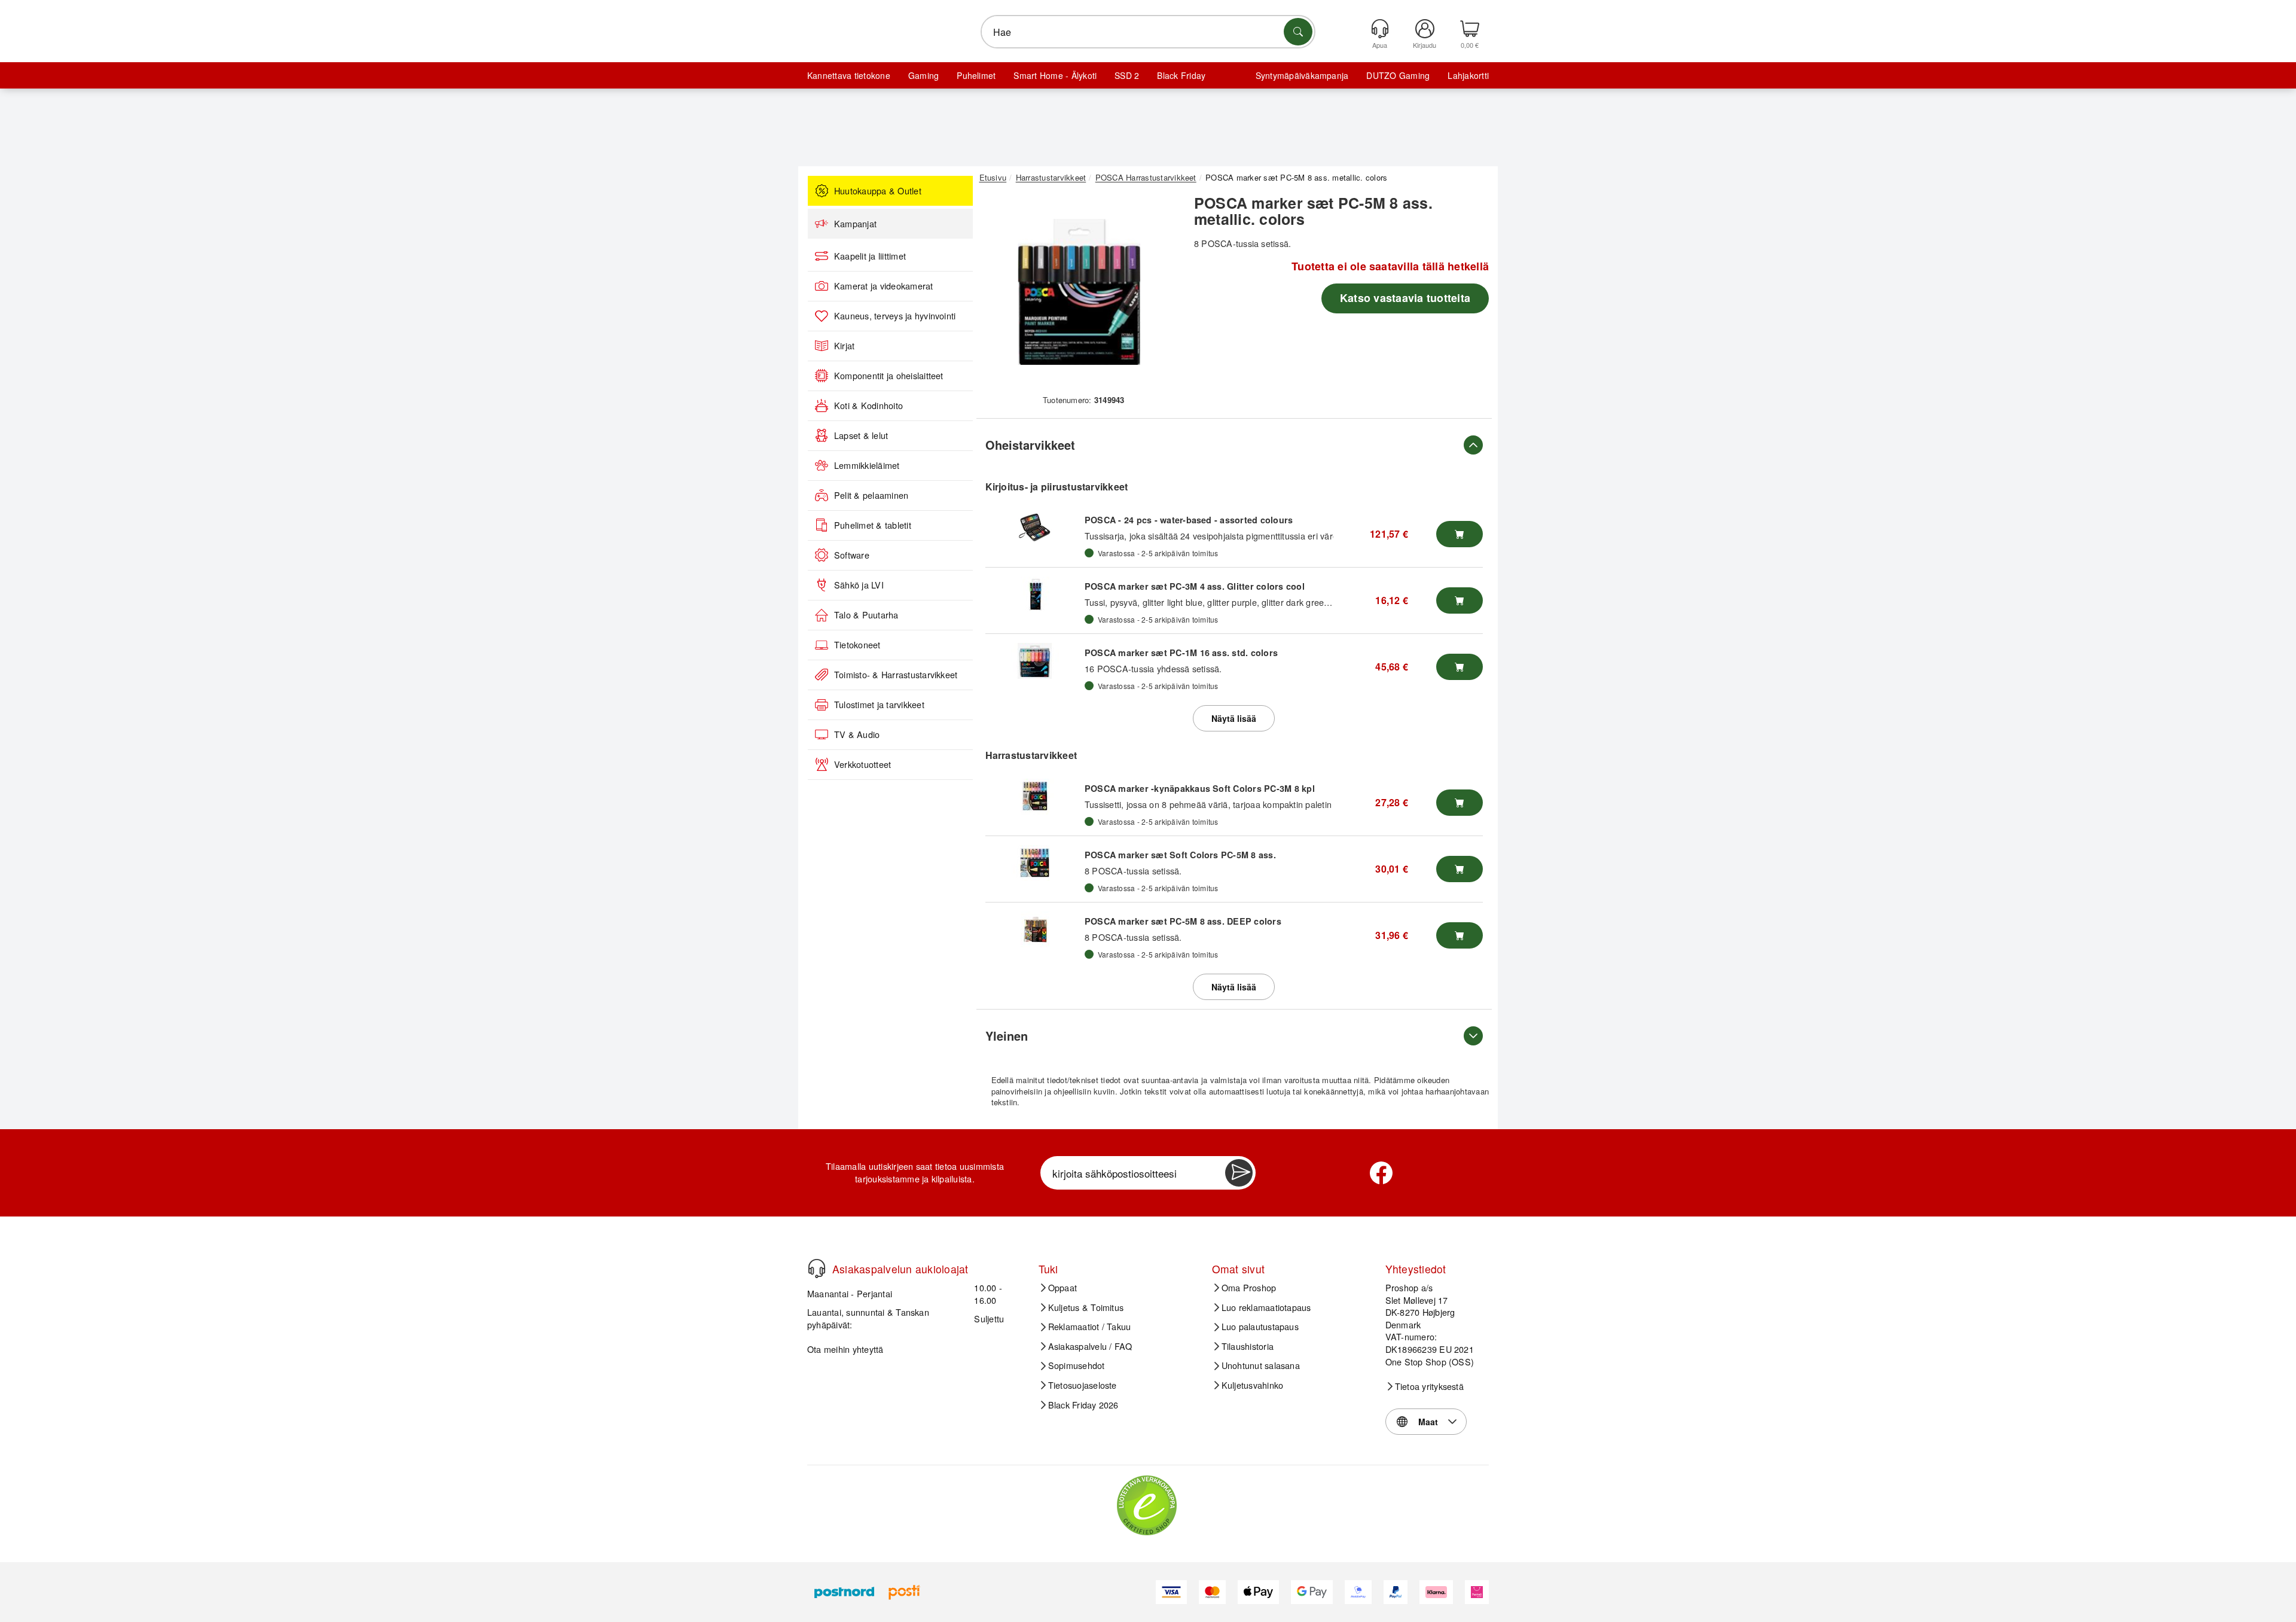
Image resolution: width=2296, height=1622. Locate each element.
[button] (1079, 292)
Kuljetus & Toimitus (1086, 1307)
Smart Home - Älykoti (1055, 75)
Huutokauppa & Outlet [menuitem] (878, 191)
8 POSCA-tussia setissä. (1133, 871)
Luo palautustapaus (1260, 1327)
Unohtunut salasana (1261, 1365)
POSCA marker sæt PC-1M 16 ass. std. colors (1181, 653)
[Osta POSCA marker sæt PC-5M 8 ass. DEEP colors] (1460, 935)
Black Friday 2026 (1083, 1405)
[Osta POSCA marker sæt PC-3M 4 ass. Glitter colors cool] (1460, 600)
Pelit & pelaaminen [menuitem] (871, 495)
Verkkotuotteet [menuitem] (862, 764)
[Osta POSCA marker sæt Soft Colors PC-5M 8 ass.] (1460, 869)
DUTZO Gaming (1398, 75)
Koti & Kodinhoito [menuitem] (868, 405)
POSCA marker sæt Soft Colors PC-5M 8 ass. (1180, 855)
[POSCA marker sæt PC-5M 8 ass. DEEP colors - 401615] (1035, 929)
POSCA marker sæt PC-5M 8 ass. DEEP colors (1183, 921)
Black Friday (1181, 75)
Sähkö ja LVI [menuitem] (859, 585)
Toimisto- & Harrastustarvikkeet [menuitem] (896, 675)
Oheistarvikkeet (1030, 445)
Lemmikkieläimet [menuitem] (867, 465)
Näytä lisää (1234, 718)
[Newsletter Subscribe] (1239, 1173)
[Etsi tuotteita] (1298, 32)
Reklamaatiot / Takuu (1090, 1327)
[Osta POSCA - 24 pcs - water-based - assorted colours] (1460, 534)
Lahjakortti (1468, 75)
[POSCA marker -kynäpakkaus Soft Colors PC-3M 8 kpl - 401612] (1035, 797)
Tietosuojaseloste (1083, 1385)
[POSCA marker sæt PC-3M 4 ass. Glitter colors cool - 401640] (1035, 594)
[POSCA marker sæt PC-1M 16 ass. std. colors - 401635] (1035, 661)
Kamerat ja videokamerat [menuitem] (884, 286)
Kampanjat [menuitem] (855, 224)
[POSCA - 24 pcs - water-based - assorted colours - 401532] (1035, 528)
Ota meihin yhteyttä (845, 1349)
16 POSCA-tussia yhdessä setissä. (1153, 668)
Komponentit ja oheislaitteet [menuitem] (889, 376)
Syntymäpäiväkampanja (1302, 75)
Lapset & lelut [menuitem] (861, 435)
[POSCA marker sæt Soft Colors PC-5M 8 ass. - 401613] (1035, 863)
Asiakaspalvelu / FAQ (1090, 1346)
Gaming (923, 75)
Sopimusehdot (1077, 1365)
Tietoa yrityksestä (1429, 1386)
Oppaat (1062, 1288)
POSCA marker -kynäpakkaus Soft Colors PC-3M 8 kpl (1200, 788)
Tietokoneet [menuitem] (857, 645)
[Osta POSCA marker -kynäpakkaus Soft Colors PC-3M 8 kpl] (1460, 803)
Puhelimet (976, 75)
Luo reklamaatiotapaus (1266, 1307)
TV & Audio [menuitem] (857, 734)
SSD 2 (1127, 75)
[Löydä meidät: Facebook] (1381, 1173)
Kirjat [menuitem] (844, 346)
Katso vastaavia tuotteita (1405, 298)
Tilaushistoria (1248, 1346)
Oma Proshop (1249, 1288)
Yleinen (1007, 1036)
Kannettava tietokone (849, 75)
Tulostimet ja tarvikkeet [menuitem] (879, 705)
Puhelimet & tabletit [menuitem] (873, 525)
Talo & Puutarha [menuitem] (866, 615)
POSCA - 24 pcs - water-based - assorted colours (1189, 520)
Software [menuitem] (852, 555)
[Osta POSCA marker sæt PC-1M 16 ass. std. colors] (1460, 667)
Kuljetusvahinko (1253, 1385)
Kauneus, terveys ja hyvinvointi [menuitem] (895, 316)
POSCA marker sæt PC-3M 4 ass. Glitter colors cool (1195, 586)
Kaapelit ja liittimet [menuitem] (870, 256)
